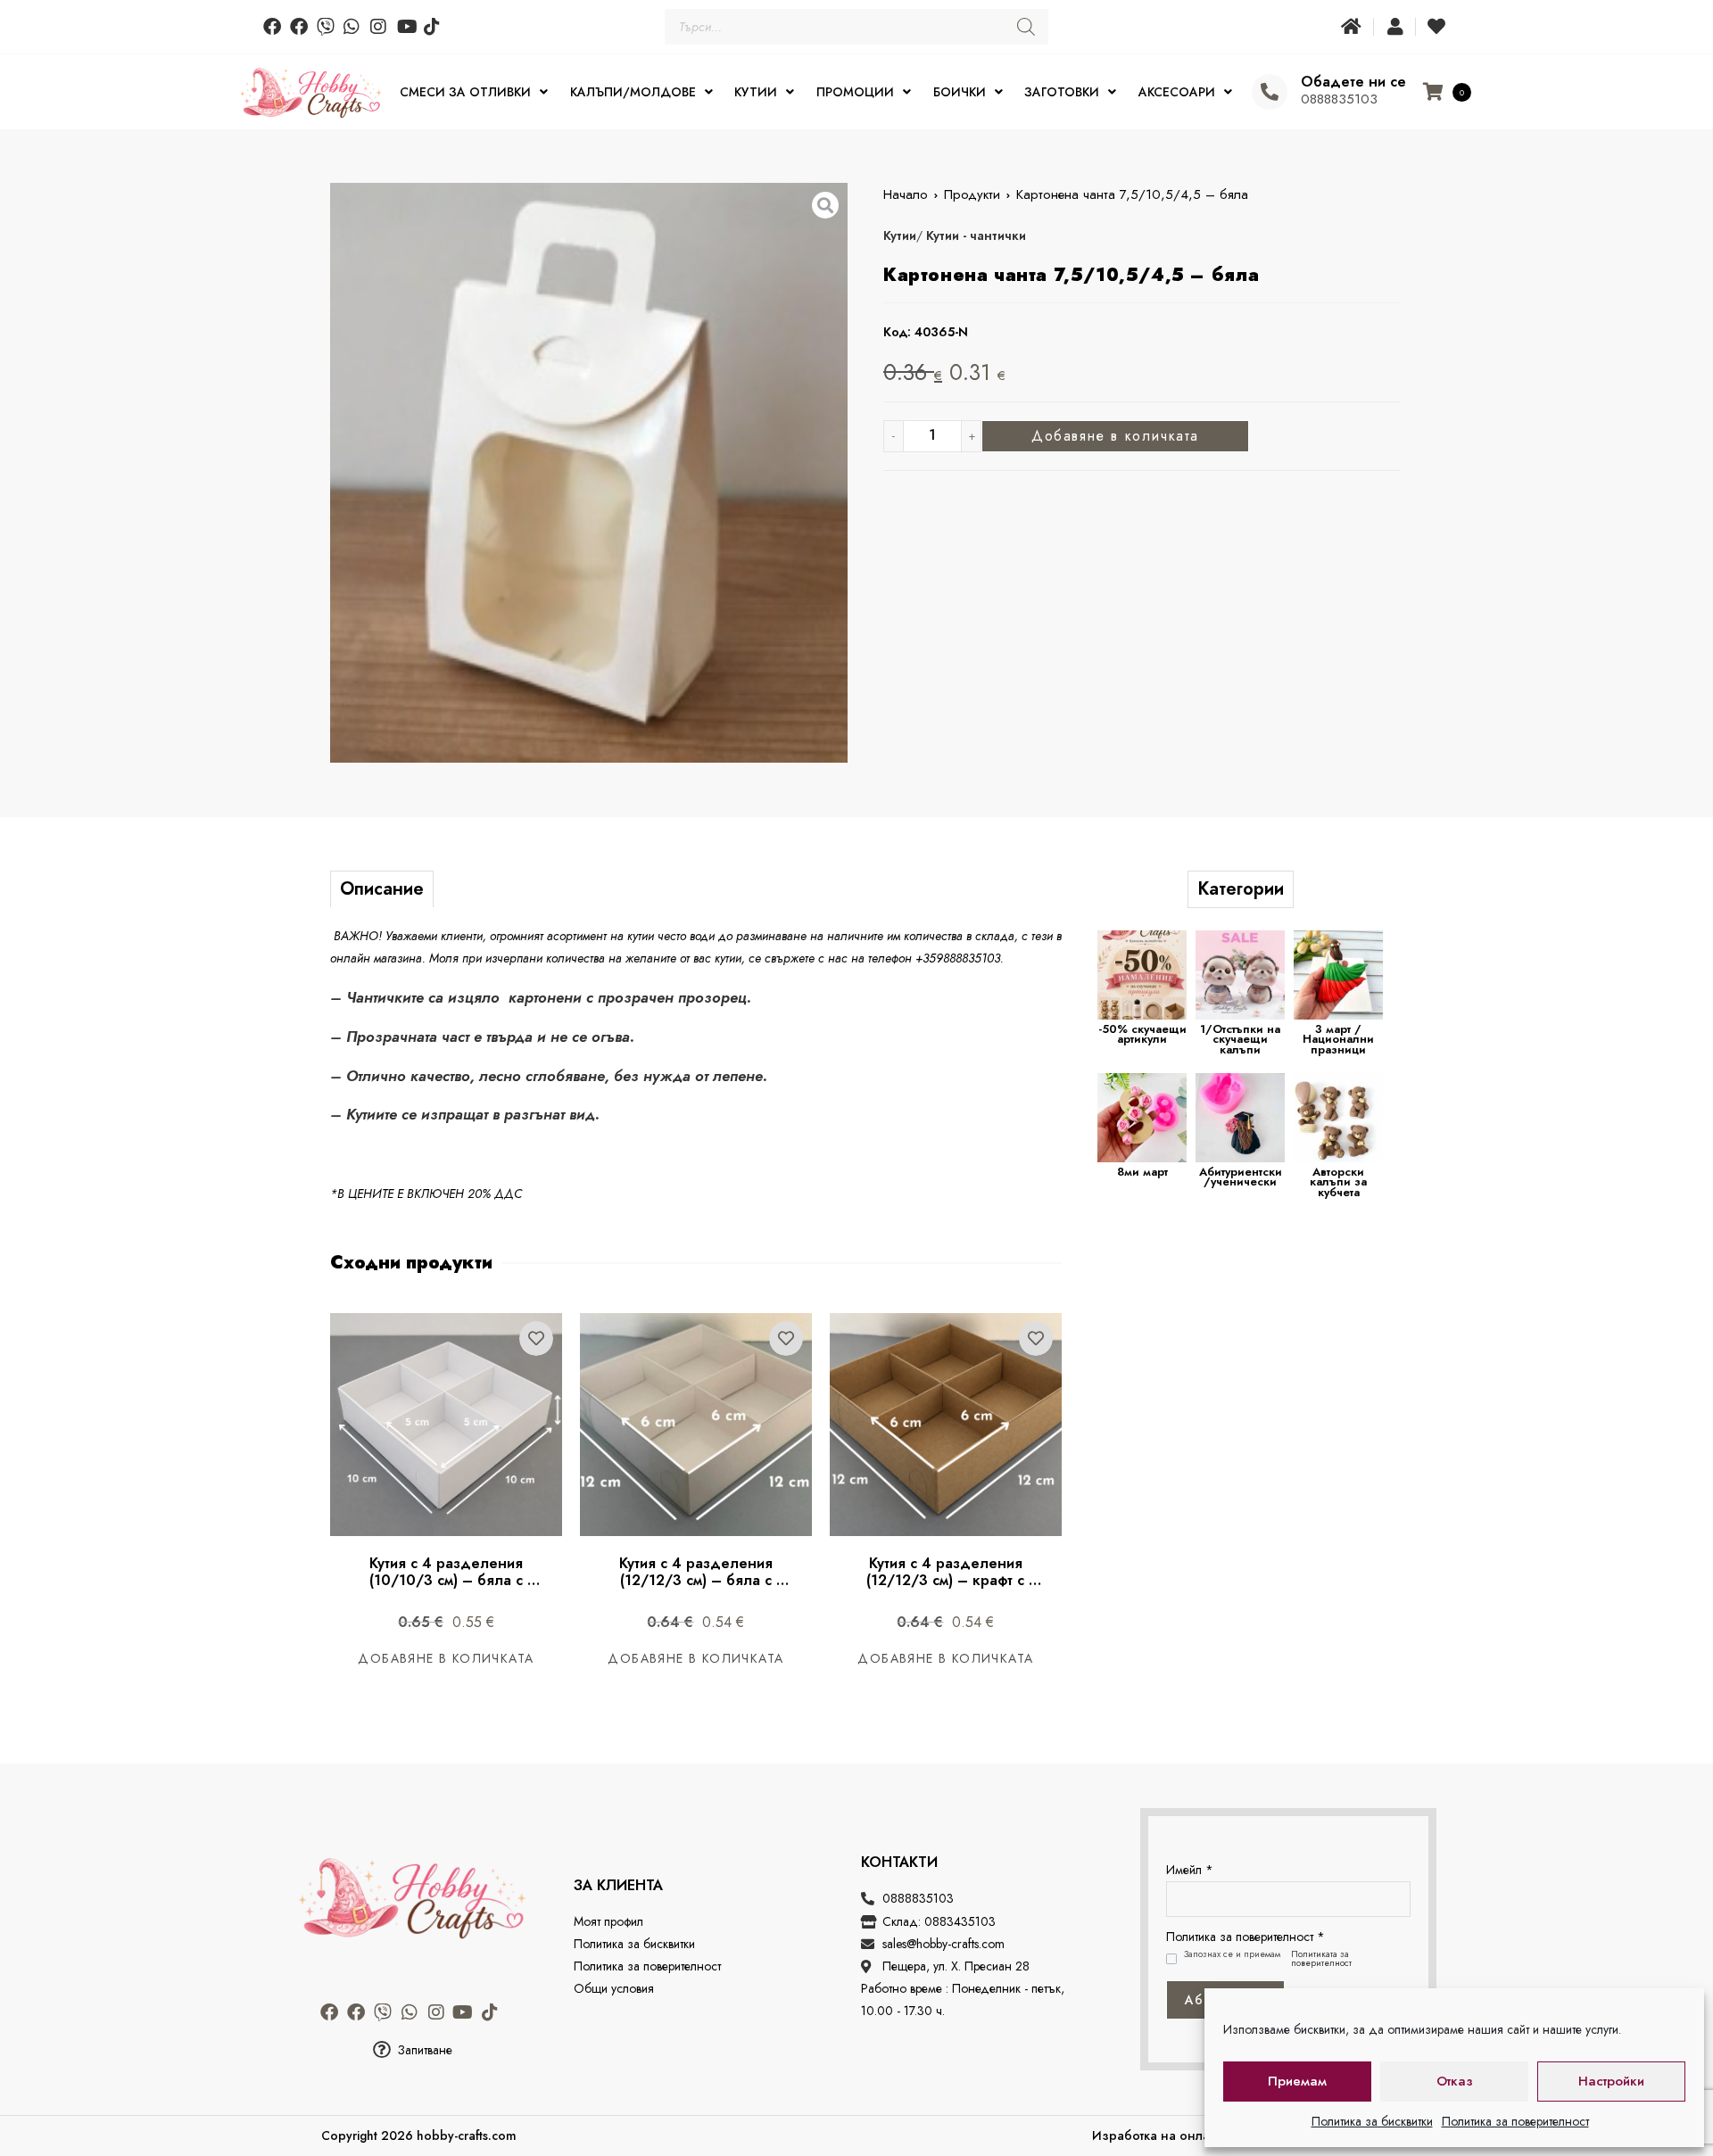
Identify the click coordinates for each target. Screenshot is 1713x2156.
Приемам (1297, 2081)
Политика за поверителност (1515, 2121)
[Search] (1026, 27)
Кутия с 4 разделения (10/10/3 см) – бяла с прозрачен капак (448, 1580)
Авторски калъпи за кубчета (1338, 1182)
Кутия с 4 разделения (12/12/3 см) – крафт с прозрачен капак (948, 1580)
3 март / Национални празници (1338, 1039)
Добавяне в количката (1115, 436)
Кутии (900, 235)
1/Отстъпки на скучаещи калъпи (1240, 1039)
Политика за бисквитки (1372, 2121)
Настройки (1611, 2081)
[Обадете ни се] (1270, 92)
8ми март (1142, 1172)
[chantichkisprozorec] (589, 473)
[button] (412, 2050)
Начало (906, 194)
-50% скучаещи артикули (1142, 1034)
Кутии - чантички (976, 235)
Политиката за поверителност (1321, 1959)
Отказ (1455, 2081)
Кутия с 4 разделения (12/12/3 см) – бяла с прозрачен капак (698, 1580)
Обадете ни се (1353, 82)
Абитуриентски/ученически (1241, 1177)
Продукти (972, 194)
